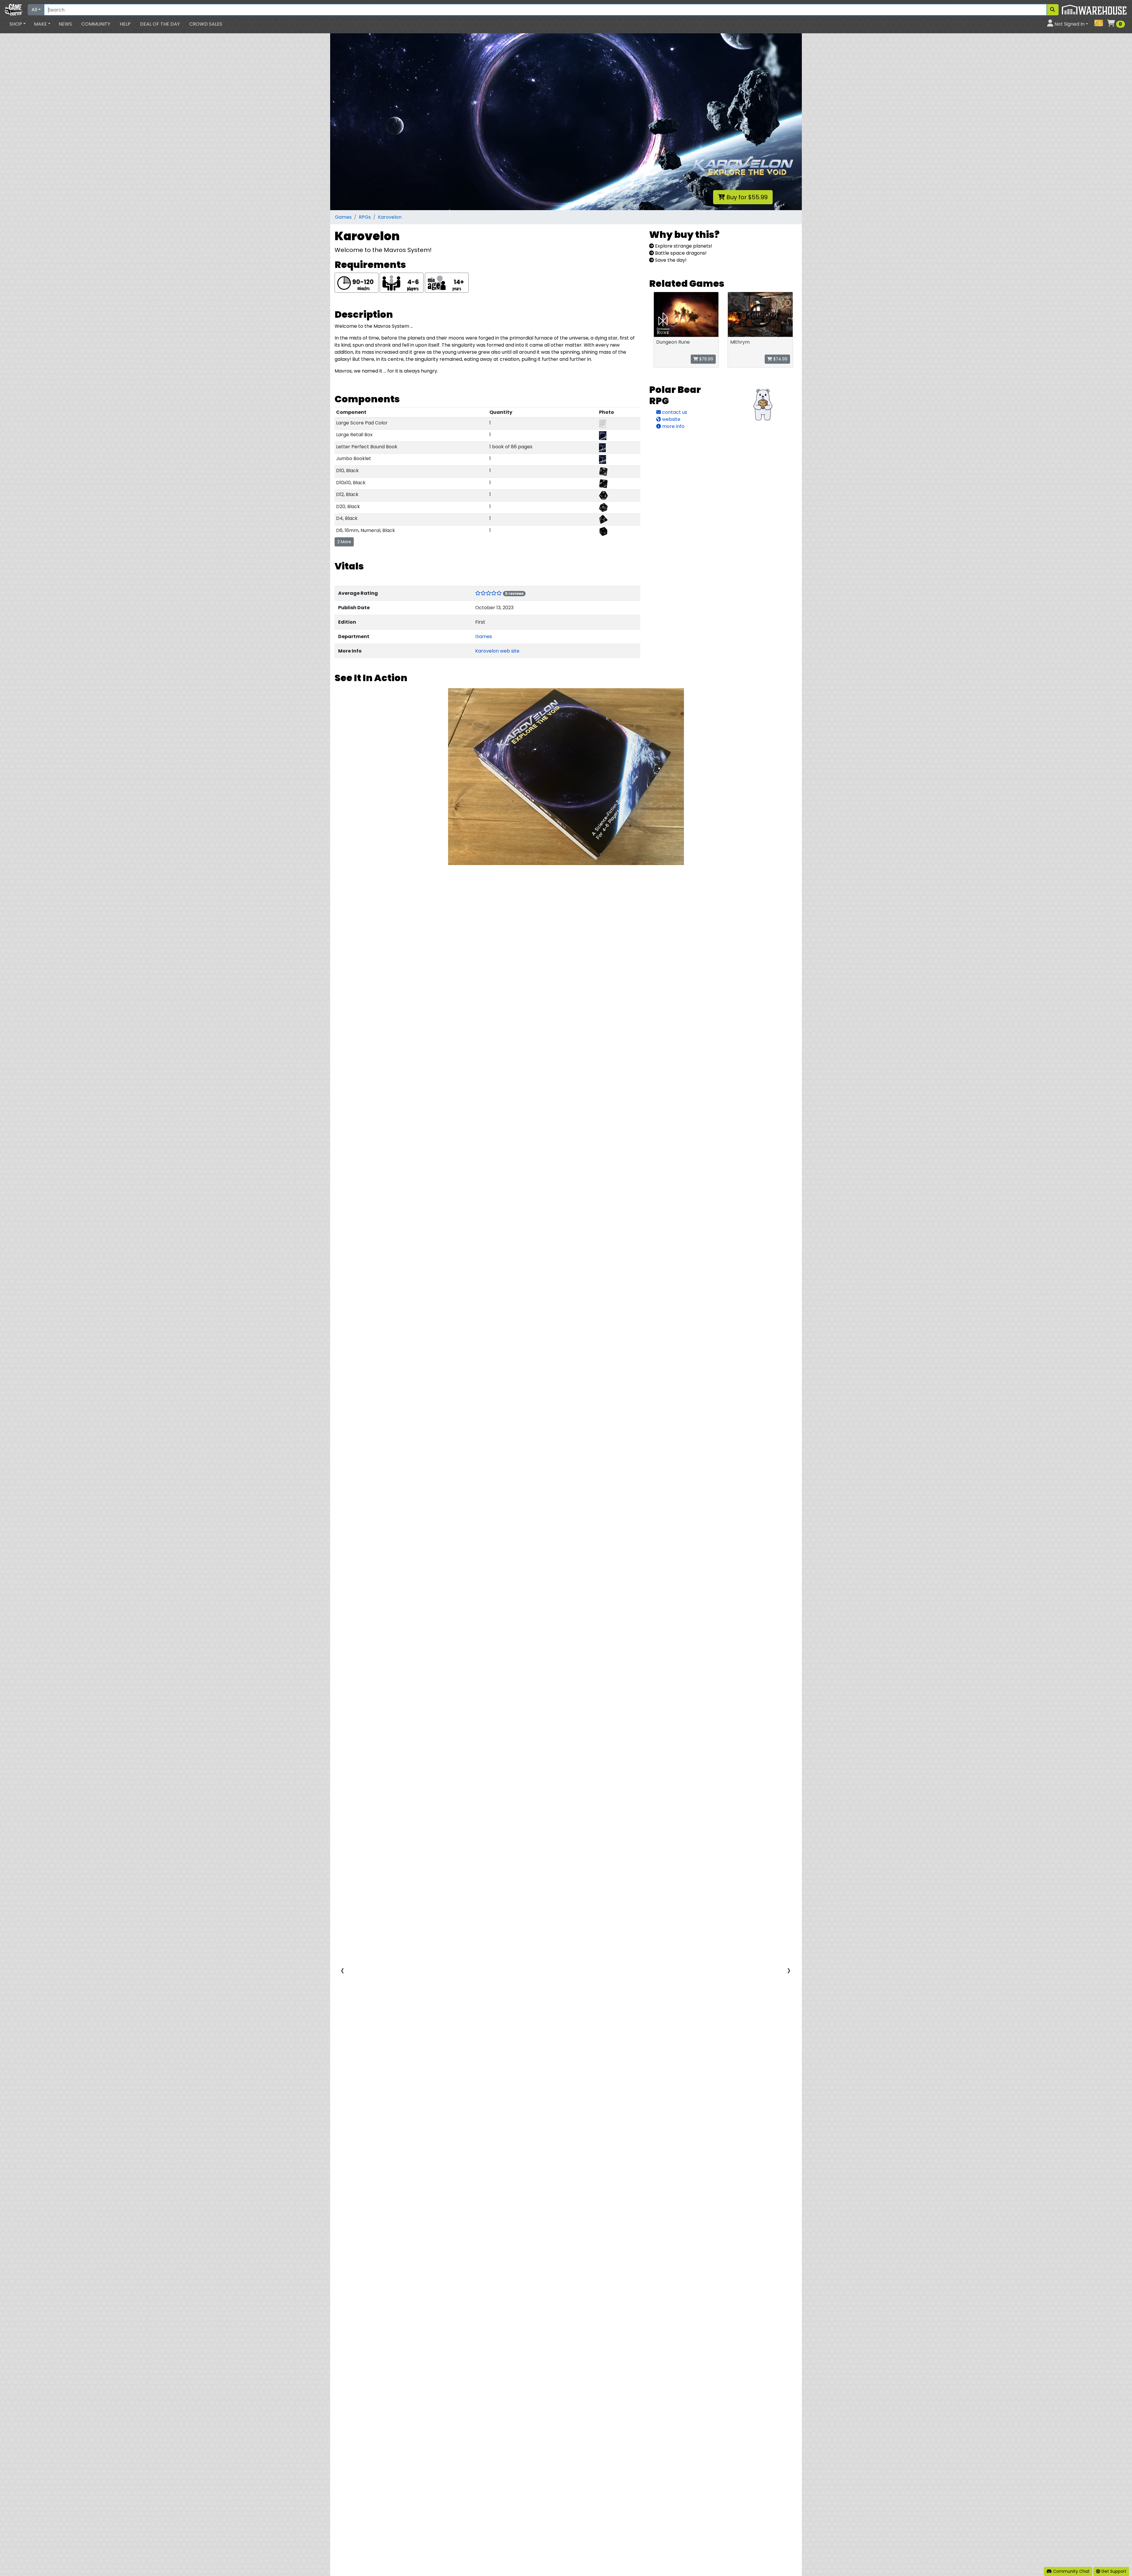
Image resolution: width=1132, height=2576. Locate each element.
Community (96, 24)
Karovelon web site (497, 651)
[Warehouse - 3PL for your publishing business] (1094, 9)
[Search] (1052, 10)
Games (343, 217)
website (671, 419)
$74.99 (780, 359)
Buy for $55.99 (746, 197)
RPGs (365, 217)
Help (125, 24)
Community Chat (1071, 2571)
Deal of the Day (160, 24)
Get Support (1113, 2571)
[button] (18, 24)
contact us (674, 412)
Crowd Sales (206, 24)
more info (673, 426)
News (65, 24)
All (34, 10)
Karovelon (390, 217)
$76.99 (706, 359)
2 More (344, 542)
